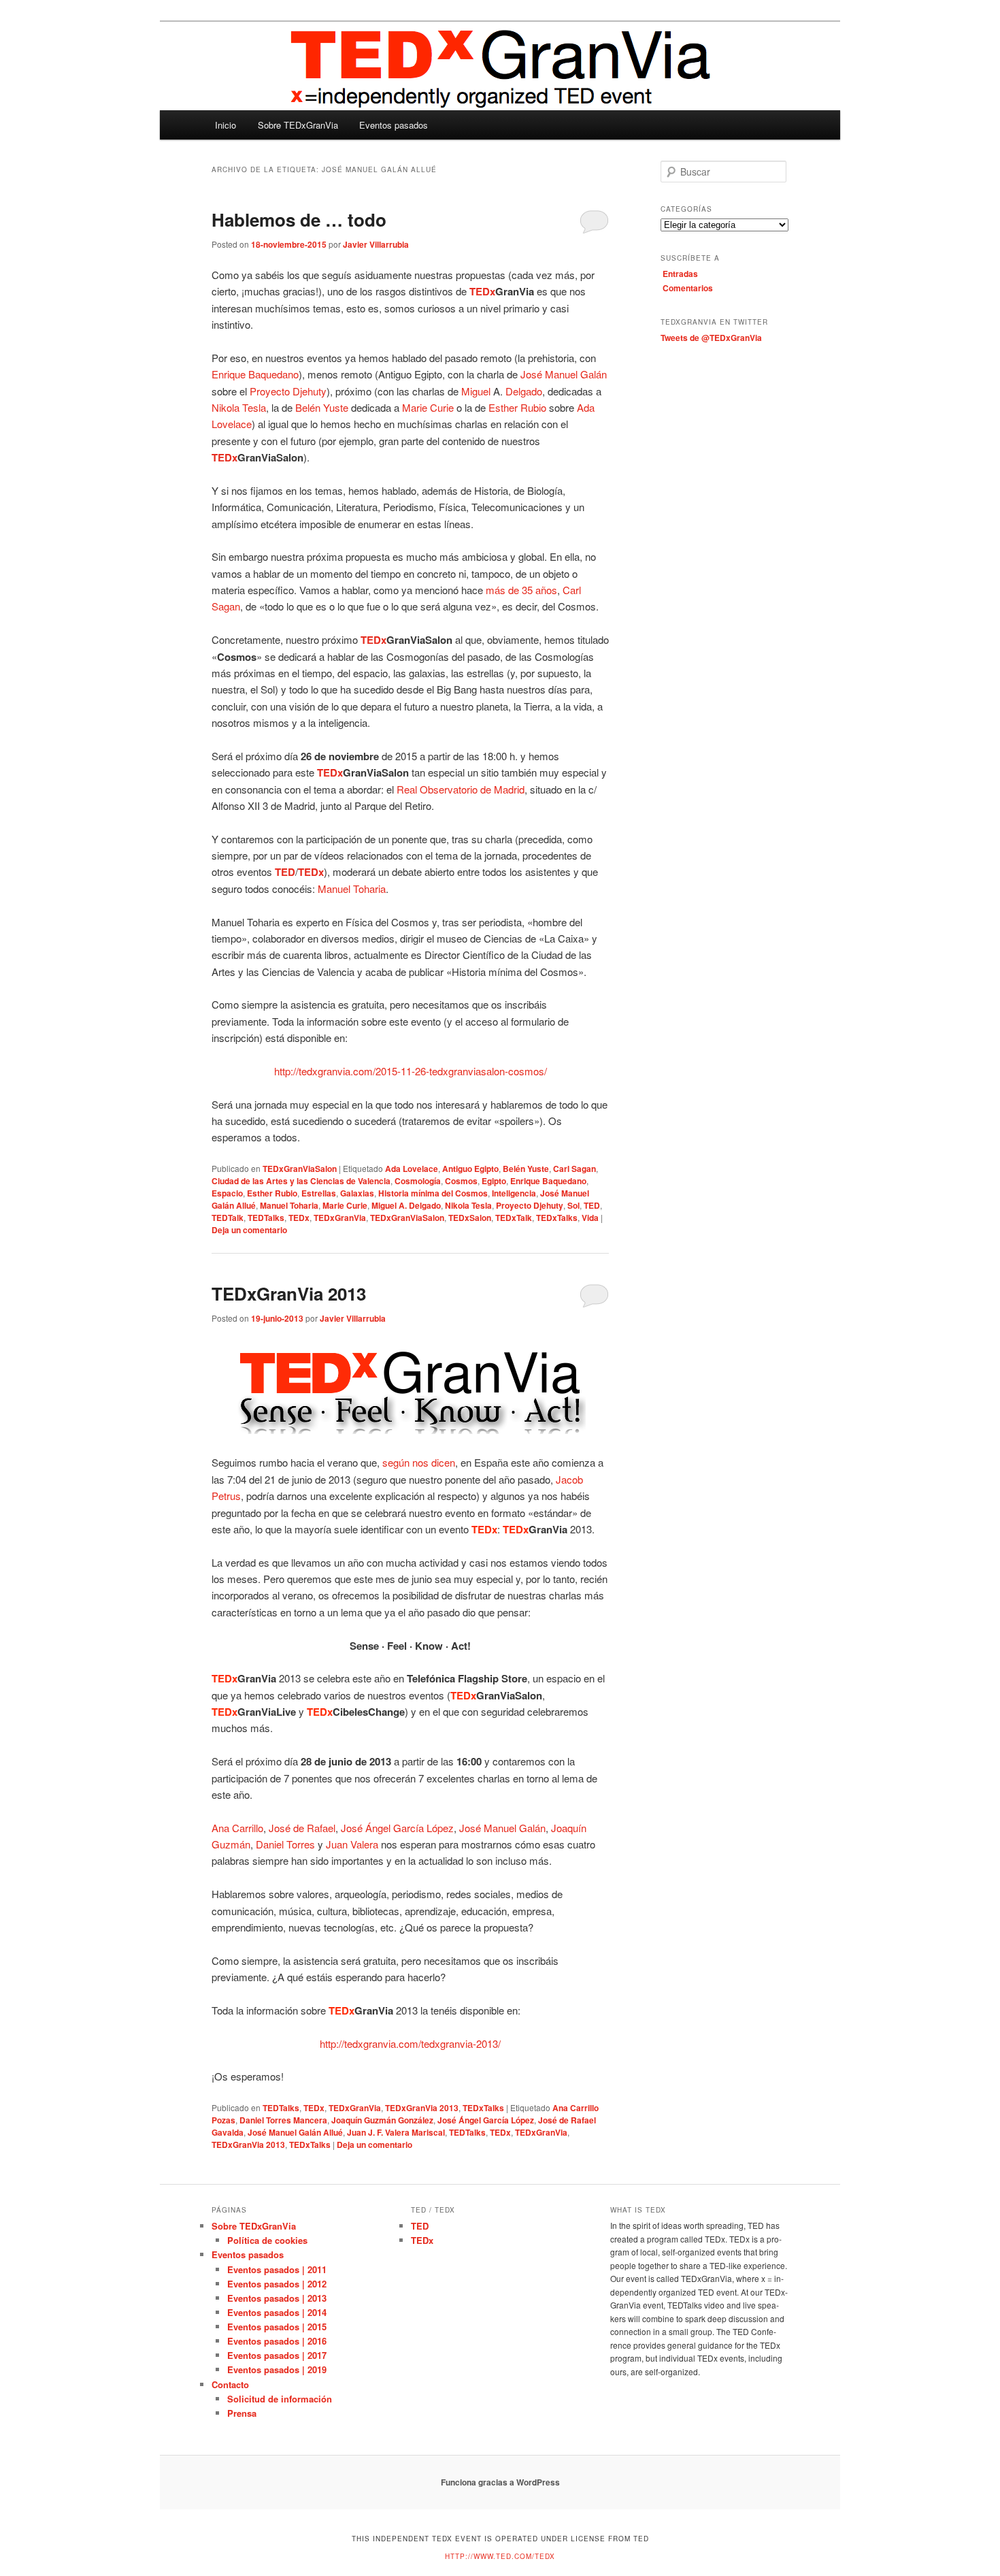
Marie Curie (428, 407)
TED (592, 1205)
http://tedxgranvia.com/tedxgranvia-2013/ (410, 2043)
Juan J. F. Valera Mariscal (396, 2132)
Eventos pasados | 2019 (277, 2369)
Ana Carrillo (237, 1828)
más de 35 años (521, 590)
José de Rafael (302, 1828)
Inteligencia (514, 1193)
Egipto (494, 1181)
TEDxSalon (470, 1218)
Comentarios (688, 288)
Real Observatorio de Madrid (461, 789)
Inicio (226, 125)
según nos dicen (419, 1462)
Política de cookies (267, 2240)
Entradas (680, 274)
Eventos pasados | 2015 (277, 2327)
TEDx (299, 1218)
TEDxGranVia (340, 1218)
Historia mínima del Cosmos (433, 1193)
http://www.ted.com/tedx (500, 2556)
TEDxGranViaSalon (300, 1169)
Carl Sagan (574, 1169)
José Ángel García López (397, 1828)
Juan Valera (352, 1844)
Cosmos (461, 1181)
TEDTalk (228, 1218)
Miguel (476, 391)
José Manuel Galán (564, 374)
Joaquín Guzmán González (382, 2120)
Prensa (242, 2413)
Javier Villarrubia (376, 244)
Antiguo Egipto (470, 1169)
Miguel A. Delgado (406, 1205)
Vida (590, 1218)
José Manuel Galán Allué (295, 2132)
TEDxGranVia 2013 (289, 1293)
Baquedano (273, 374)
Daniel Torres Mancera (283, 2120)
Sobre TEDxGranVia (298, 125)
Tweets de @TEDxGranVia (711, 338)
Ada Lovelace (412, 1169)
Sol (573, 1205)
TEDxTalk (514, 1218)
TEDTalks (266, 1218)
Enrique (229, 374)
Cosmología (418, 1181)
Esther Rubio (517, 407)
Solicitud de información (280, 2399)
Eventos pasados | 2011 (277, 2269)
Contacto (230, 2384)
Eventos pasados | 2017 (277, 2355)
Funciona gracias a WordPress (500, 2482)
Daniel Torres (285, 1844)
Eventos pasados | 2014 (277, 2312)
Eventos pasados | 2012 (277, 2284)
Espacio (227, 1193)
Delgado (524, 391)
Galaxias (357, 1193)
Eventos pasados (394, 125)
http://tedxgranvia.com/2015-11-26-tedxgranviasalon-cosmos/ (411, 1071)
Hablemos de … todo (299, 219)
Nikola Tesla (239, 407)
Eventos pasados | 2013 (277, 2298)
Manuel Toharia (352, 888)
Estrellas (319, 1193)
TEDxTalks (557, 1218)
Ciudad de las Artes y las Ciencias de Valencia (301, 1181)
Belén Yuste (322, 407)
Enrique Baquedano (548, 1181)
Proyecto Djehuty (288, 391)
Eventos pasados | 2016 (277, 2341)
